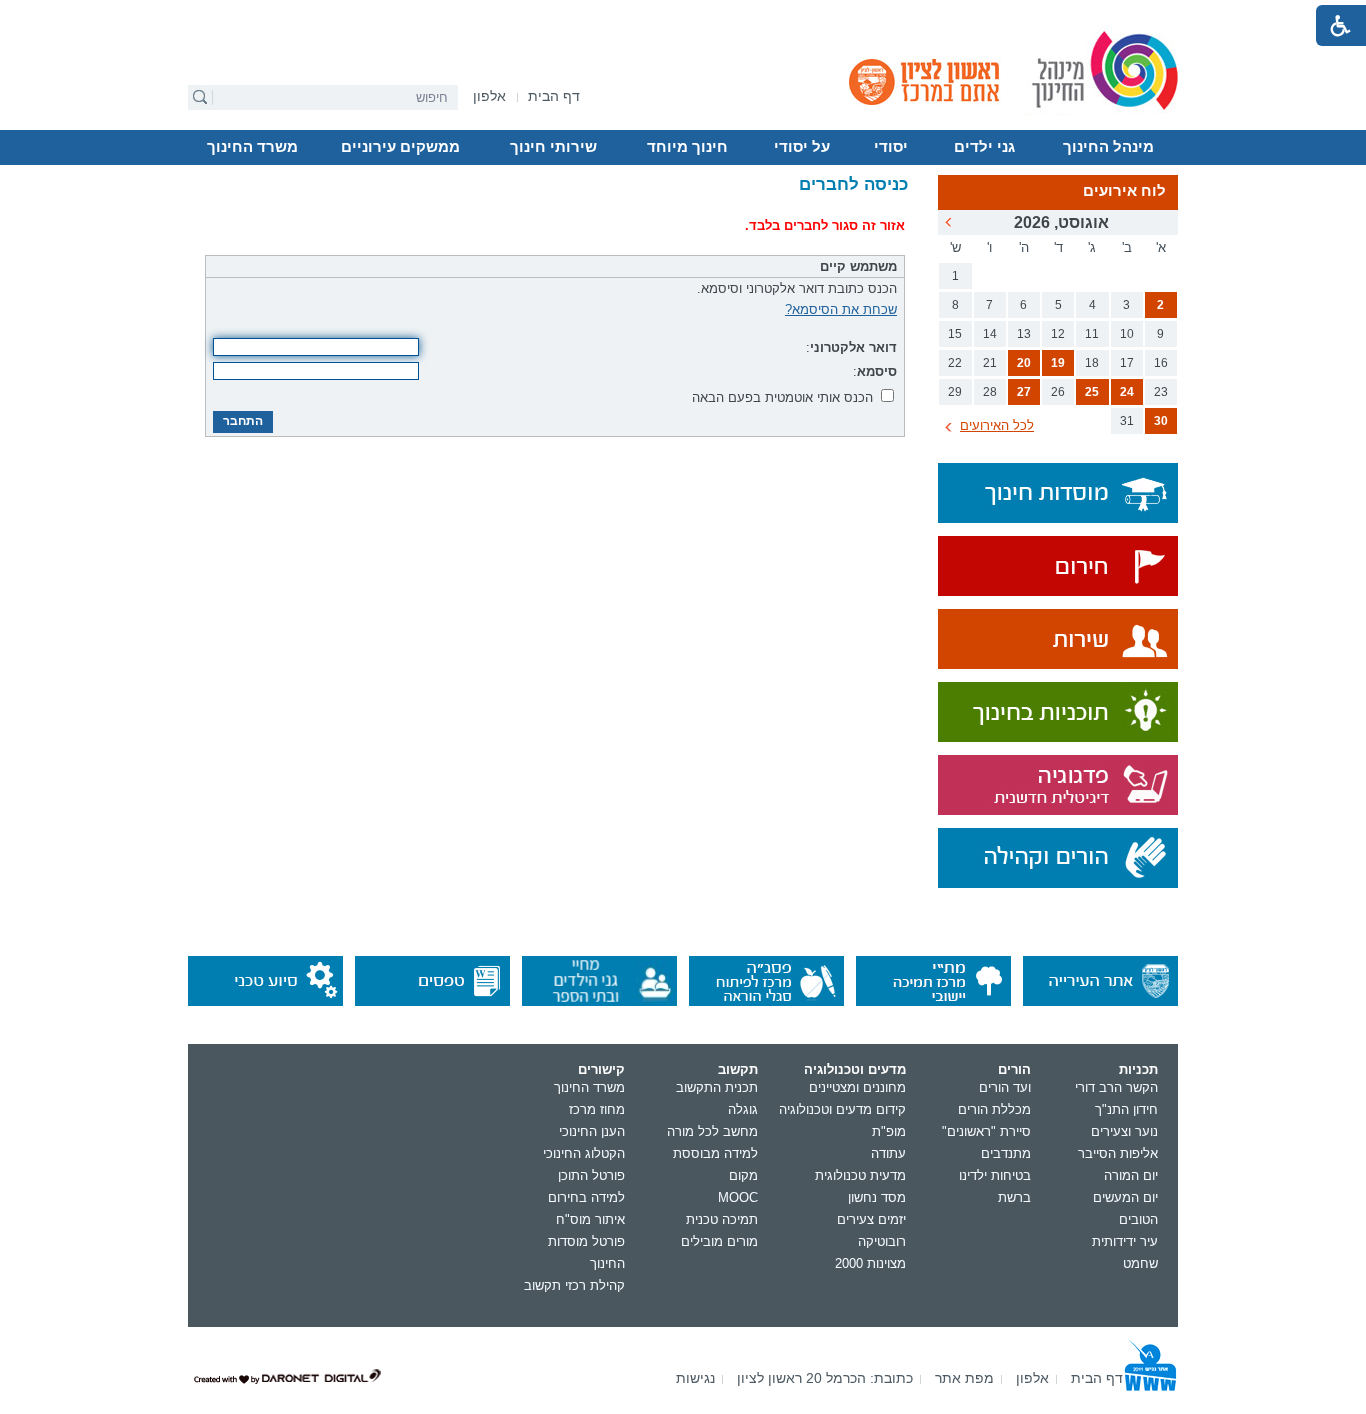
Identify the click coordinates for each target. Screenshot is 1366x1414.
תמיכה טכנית (722, 1219)
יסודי (891, 147)
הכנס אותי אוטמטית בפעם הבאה (782, 397)
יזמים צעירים (871, 1219)
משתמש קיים (858, 266)
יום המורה (1131, 1175)
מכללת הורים (994, 1109)
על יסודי (802, 147)
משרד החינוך (252, 147)
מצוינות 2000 (870, 1263)
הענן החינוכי (592, 1131)
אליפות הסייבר (1118, 1153)
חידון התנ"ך (1126, 1109)
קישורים (601, 1069)
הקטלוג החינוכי (584, 1153)
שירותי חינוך (553, 147)
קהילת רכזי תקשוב (574, 1285)
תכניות (1138, 1069)
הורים (1014, 1069)
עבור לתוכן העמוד (683, 15)
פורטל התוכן (591, 1175)
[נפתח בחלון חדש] (1058, 567)
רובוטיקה (882, 1241)
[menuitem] (489, 96)
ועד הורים (1005, 1087)
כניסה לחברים (853, 184)
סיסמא (877, 371)
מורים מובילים (719, 1241)
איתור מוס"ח (590, 1219)
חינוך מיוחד (687, 147)
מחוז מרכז (597, 1109)
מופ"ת (889, 1131)
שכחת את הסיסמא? (841, 309)
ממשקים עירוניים (400, 147)
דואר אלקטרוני (853, 347)
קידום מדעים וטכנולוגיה (842, 1109)
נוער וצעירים (1124, 1131)
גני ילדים (984, 147)
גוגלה (743, 1109)
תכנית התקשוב (717, 1087)
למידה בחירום (586, 1197)
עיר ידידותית (1125, 1241)
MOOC (738, 1197)
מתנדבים (1006, 1153)
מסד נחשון (877, 1197)
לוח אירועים (1124, 191)
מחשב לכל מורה (712, 1131)
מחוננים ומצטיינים (857, 1087)
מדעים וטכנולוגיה (855, 1069)
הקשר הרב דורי (1116, 1087)
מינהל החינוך (1108, 147)
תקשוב (738, 1069)
